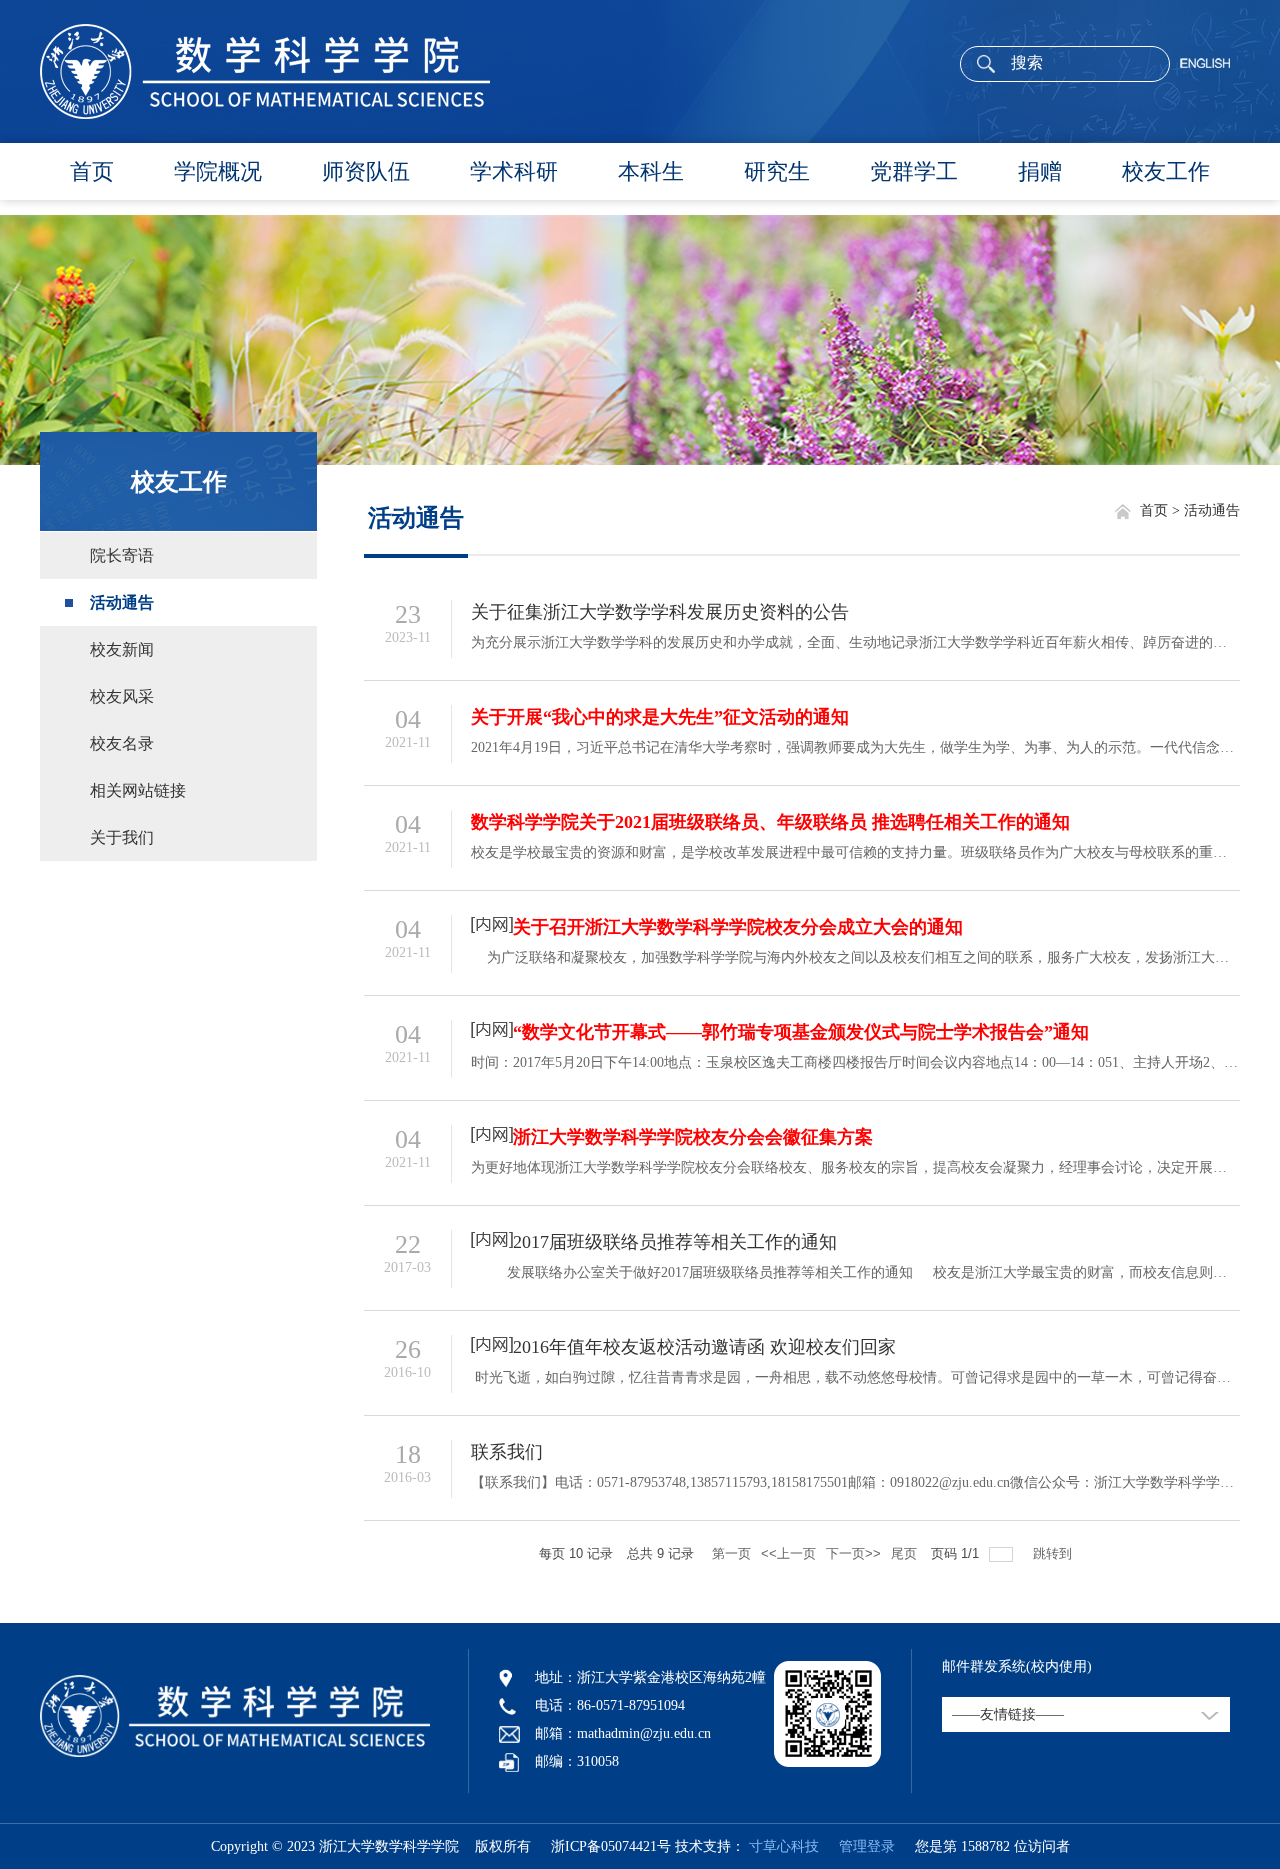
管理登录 (859, 1846)
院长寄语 (122, 555)
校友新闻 (122, 649)
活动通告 (122, 602)
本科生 (651, 171)
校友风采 (122, 696)
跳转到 (1054, 1553)
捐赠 (1040, 171)
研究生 (777, 171)
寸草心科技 (784, 1846)
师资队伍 (366, 171)
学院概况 (218, 171)
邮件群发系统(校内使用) (1017, 1666)
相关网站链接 (138, 790)
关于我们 (122, 837)
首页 (92, 171)
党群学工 (914, 171)
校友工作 (1166, 171)
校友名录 (122, 743)
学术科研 (514, 171)
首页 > (1162, 510)
